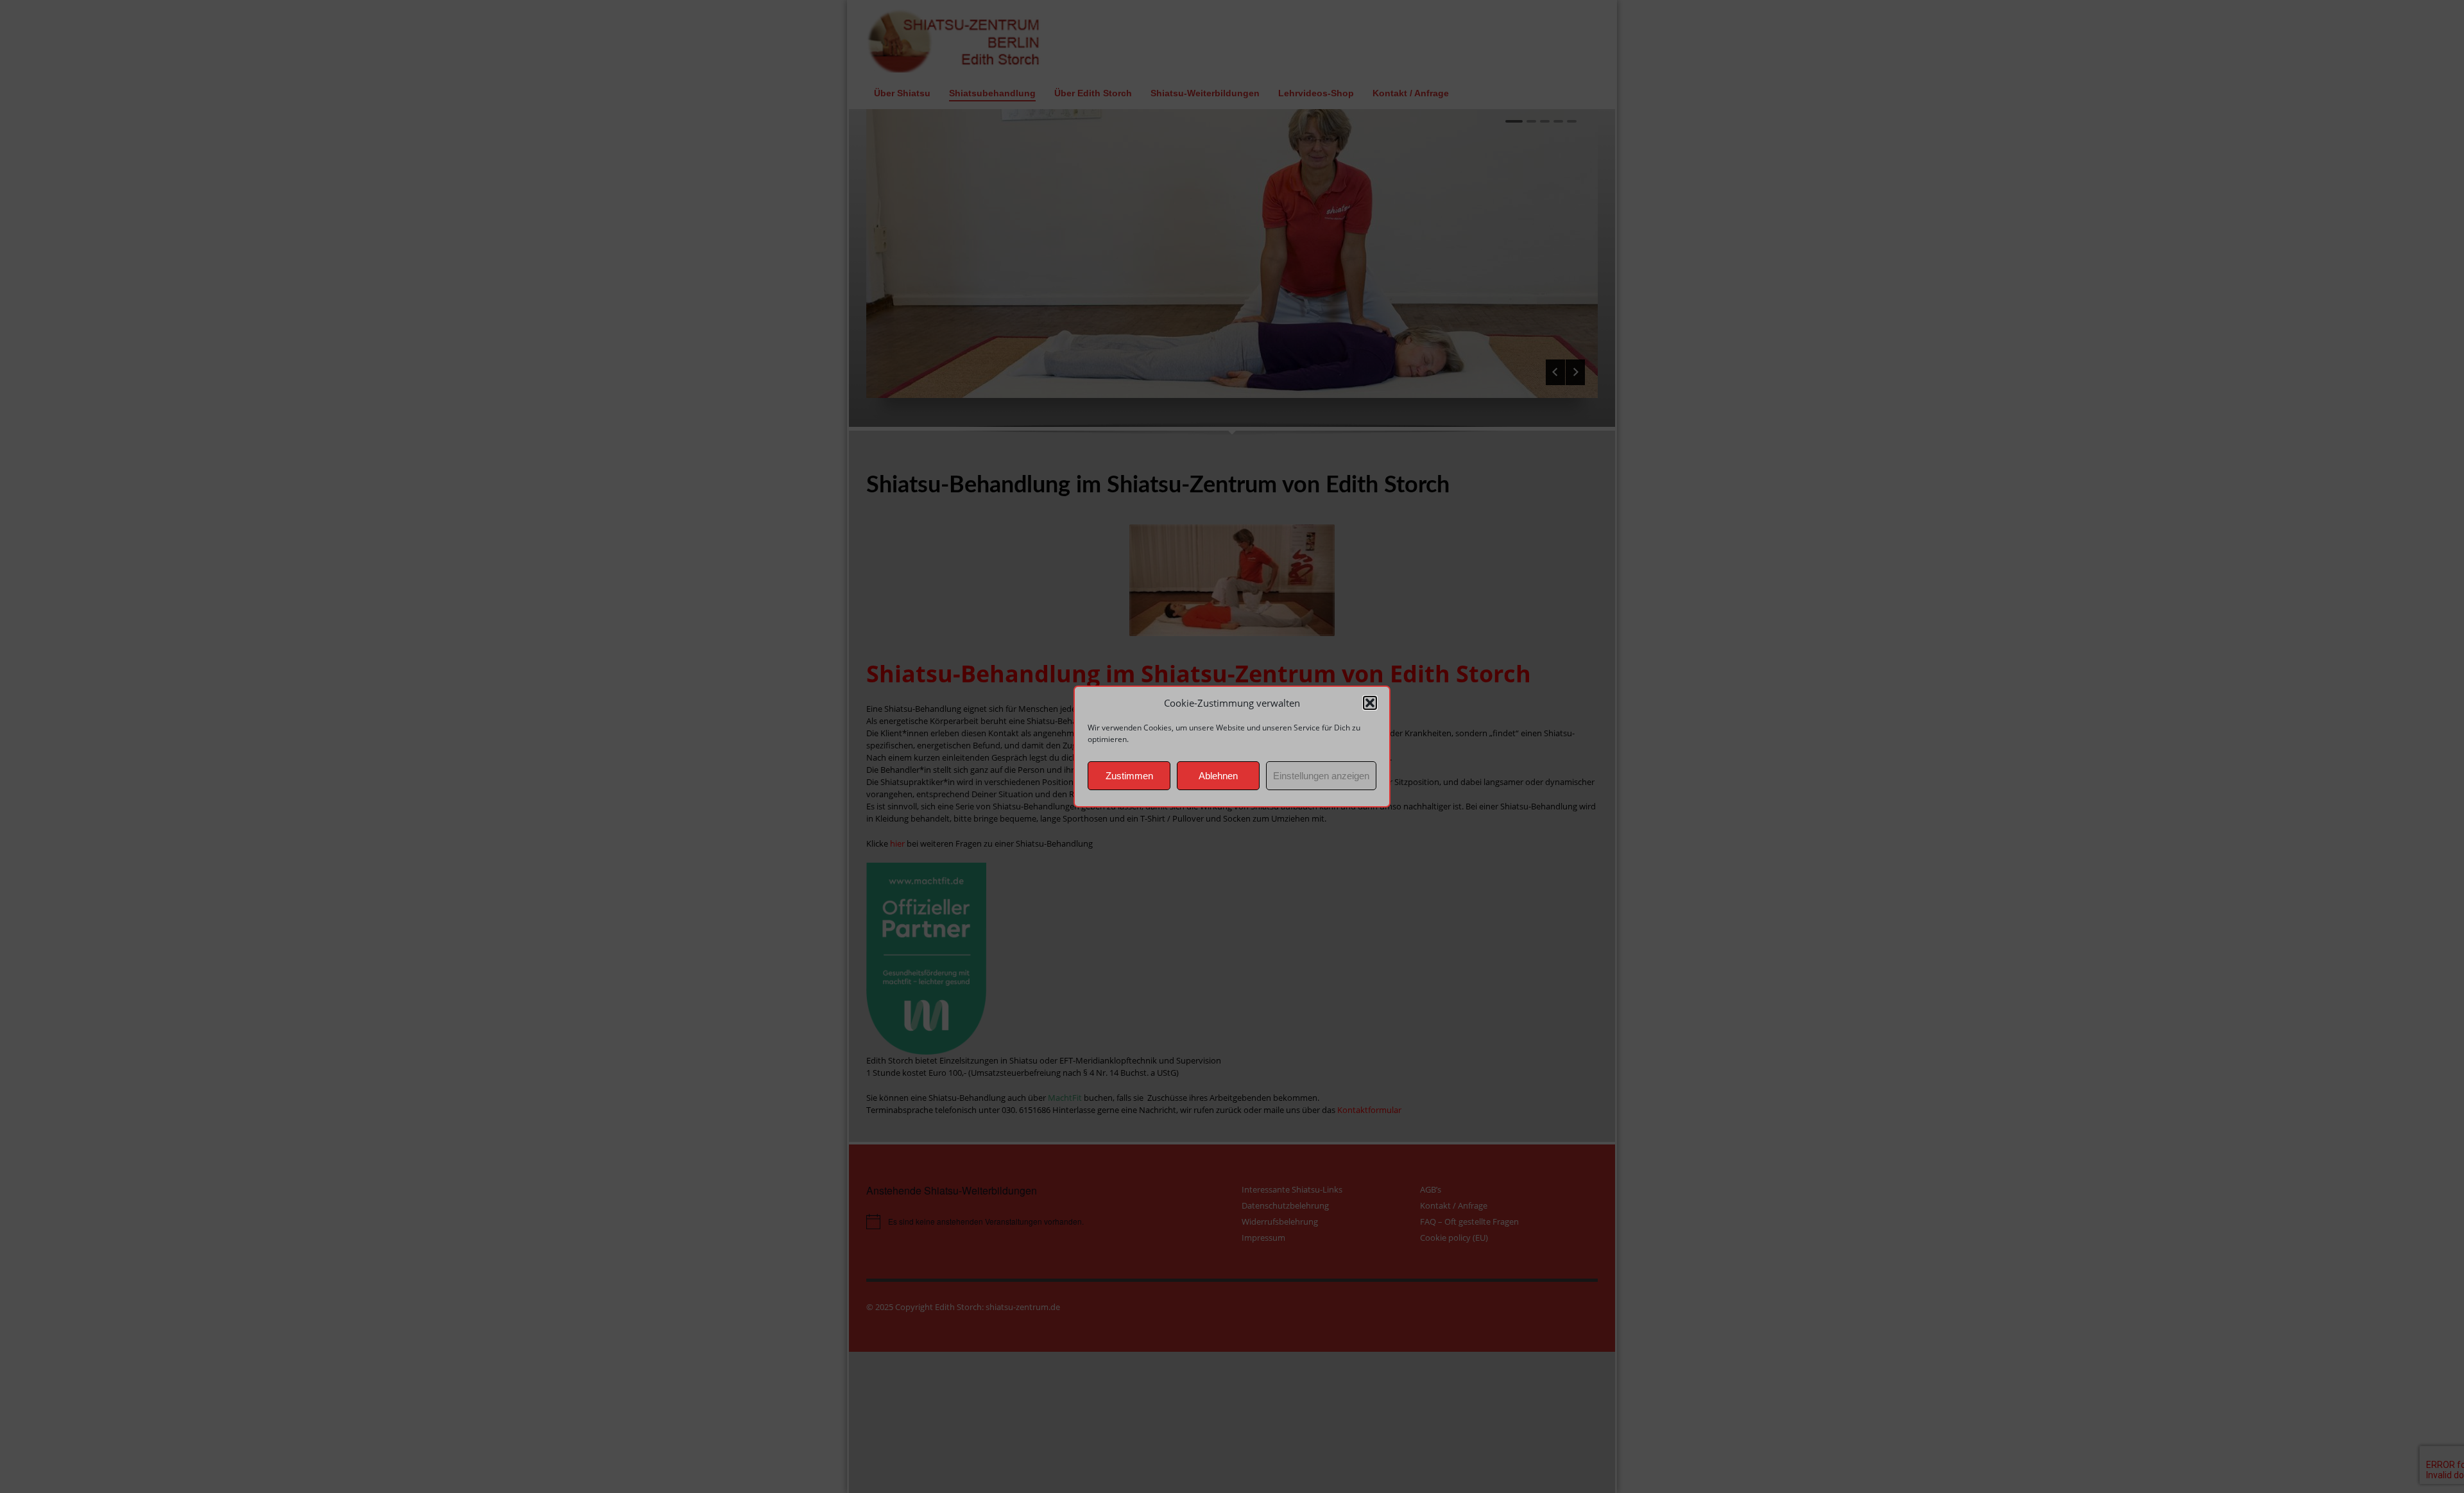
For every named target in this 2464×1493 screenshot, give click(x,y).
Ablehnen (1218, 776)
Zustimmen (1129, 776)
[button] (1370, 703)
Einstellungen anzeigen (1321, 776)
